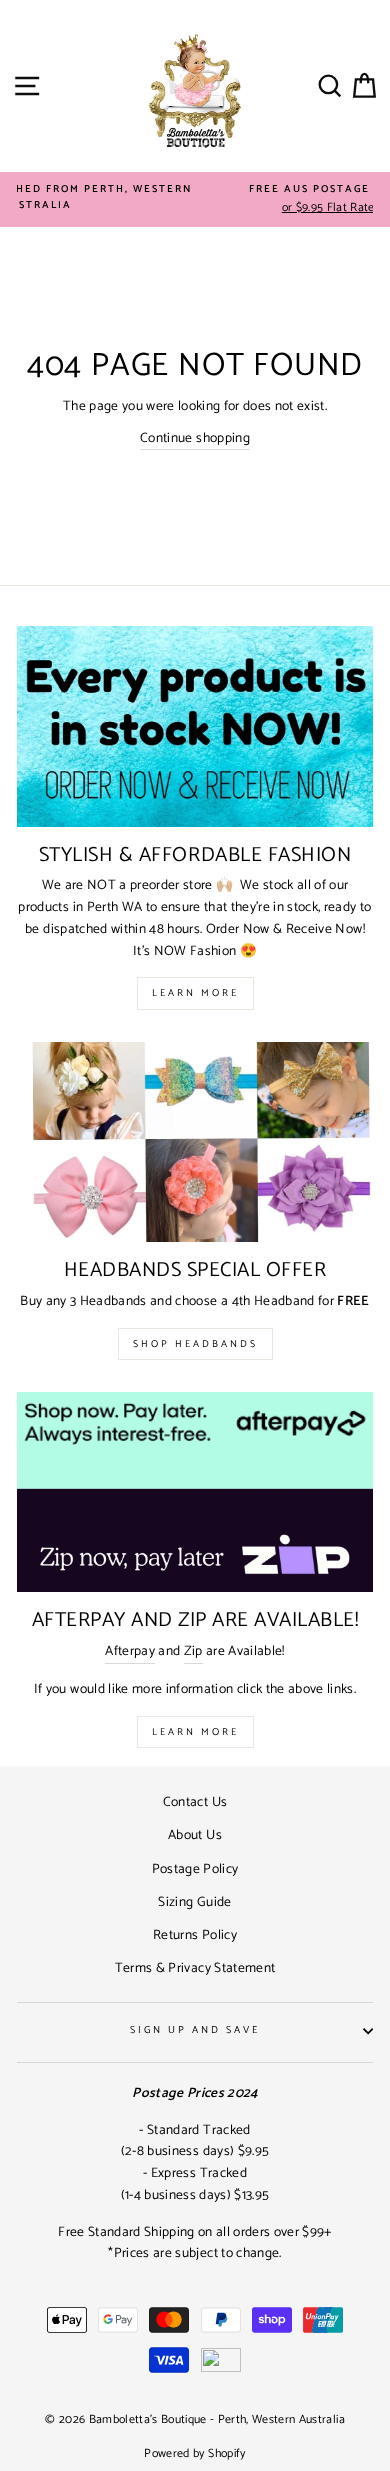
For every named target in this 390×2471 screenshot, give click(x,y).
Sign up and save (195, 2030)
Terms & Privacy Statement (195, 1968)
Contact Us (195, 1802)
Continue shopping (195, 438)
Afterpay (130, 1651)
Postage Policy (195, 1869)
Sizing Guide (194, 1902)
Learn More (195, 993)
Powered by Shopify (194, 2453)
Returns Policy (195, 1935)
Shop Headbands (195, 1344)
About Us (195, 1835)
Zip (193, 1651)
